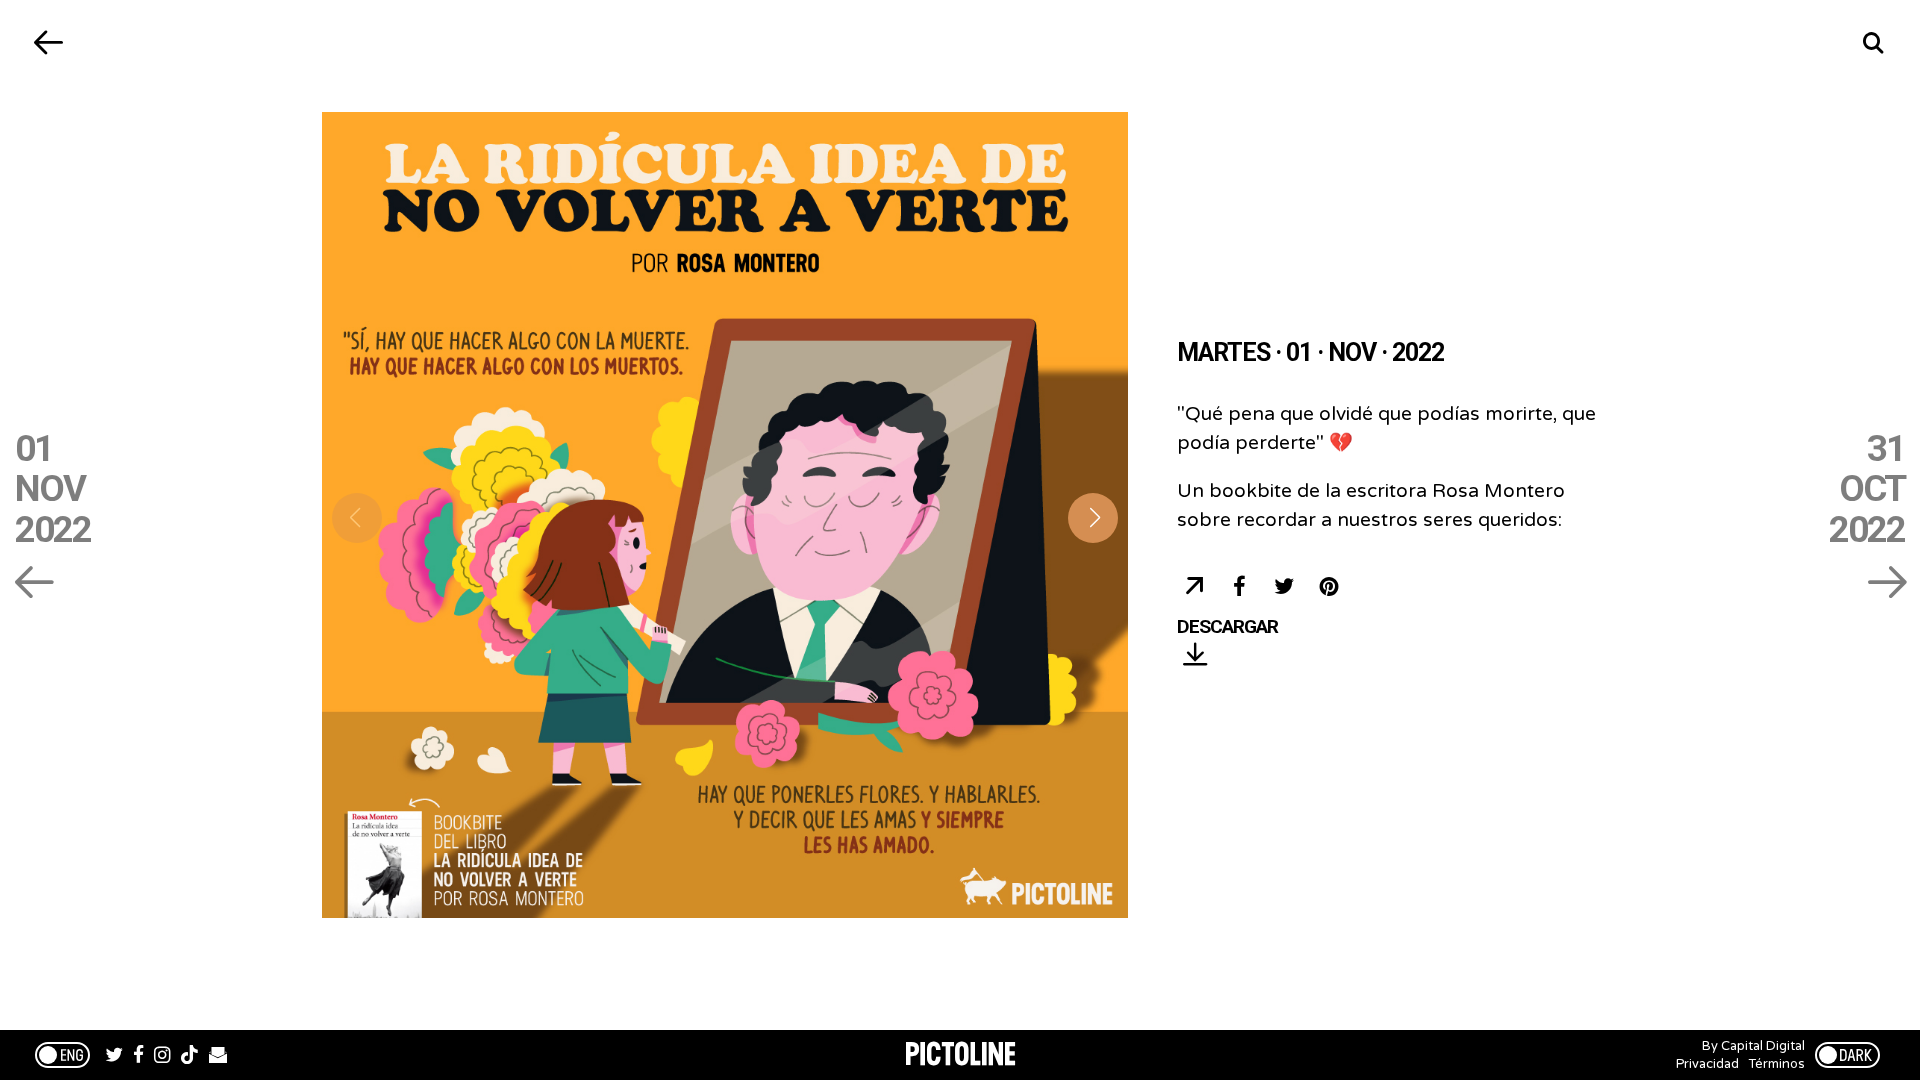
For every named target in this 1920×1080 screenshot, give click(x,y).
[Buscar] (1872, 42)
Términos (1777, 1064)
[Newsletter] (218, 1057)
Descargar (1227, 627)
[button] (1093, 518)
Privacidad (1707, 1064)
